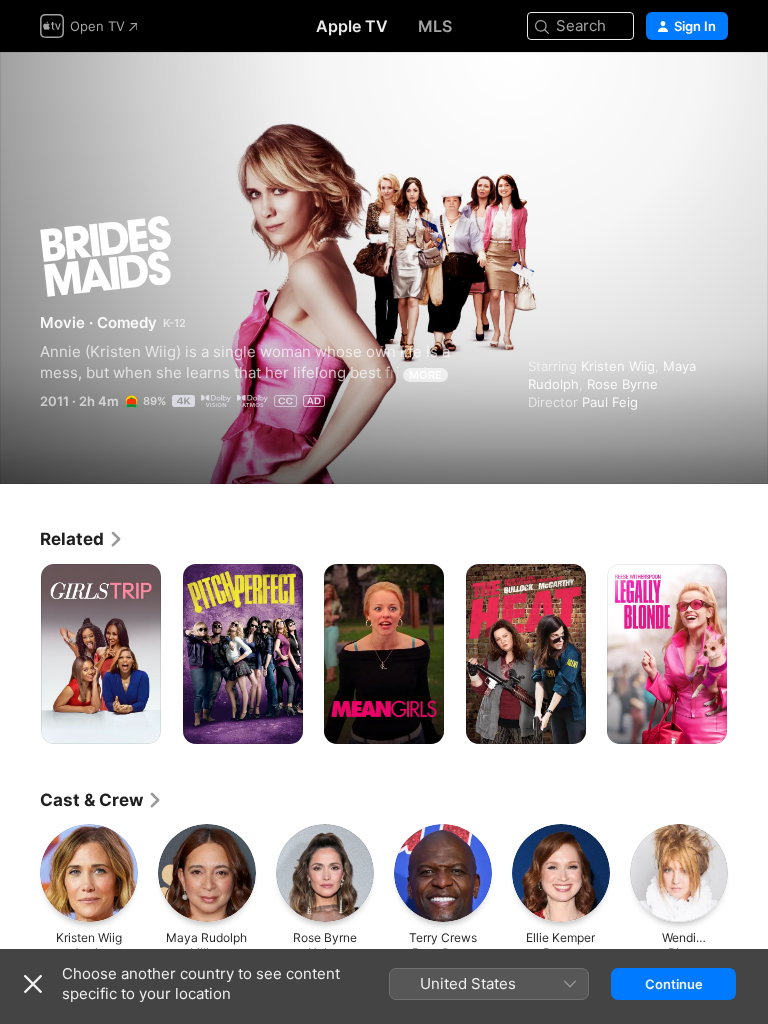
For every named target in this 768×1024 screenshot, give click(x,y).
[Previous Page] (20, 654)
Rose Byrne (622, 384)
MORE (425, 375)
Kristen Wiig (618, 366)
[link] (82, 539)
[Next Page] (748, 654)
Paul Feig (610, 402)
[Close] (33, 984)
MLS (435, 26)
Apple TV (352, 26)
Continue (674, 984)
